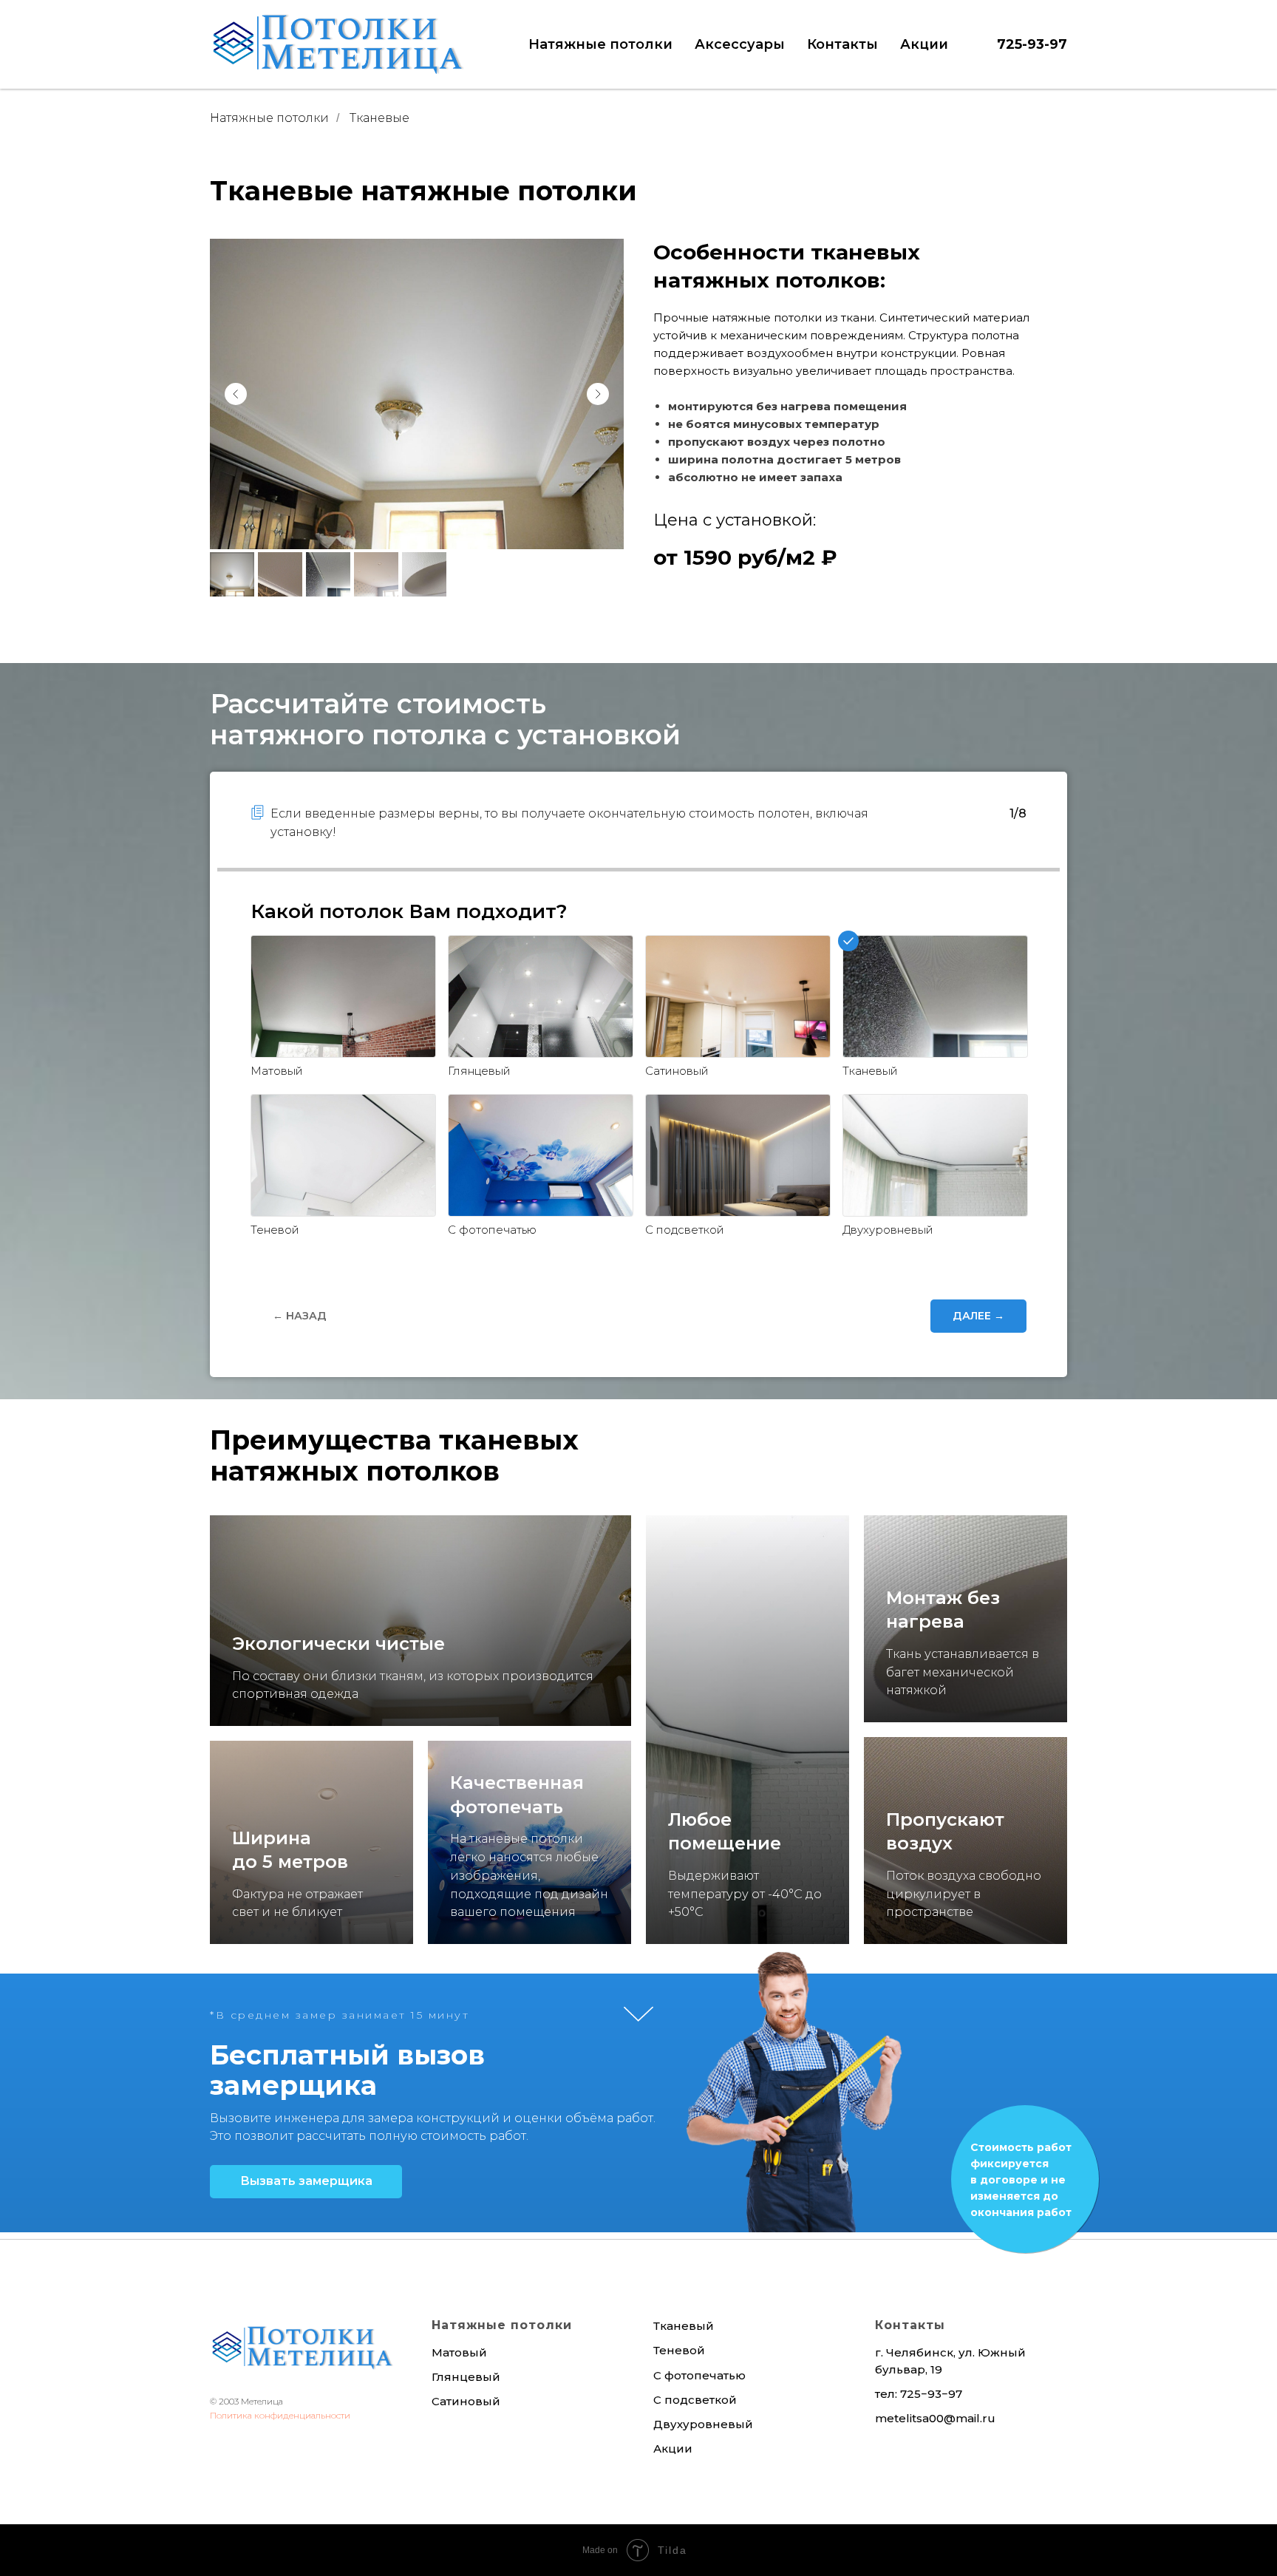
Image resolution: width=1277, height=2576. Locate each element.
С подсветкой (695, 2400)
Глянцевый (466, 2377)
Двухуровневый (703, 2424)
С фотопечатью (699, 2375)
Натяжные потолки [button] (600, 44)
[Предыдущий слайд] (236, 394)
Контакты (842, 44)
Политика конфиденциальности (280, 2415)
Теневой (679, 2350)
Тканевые (379, 118)
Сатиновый (466, 2401)
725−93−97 (931, 2394)
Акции (924, 44)
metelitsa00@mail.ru (935, 2418)
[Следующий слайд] (598, 394)
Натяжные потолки (269, 118)
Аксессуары (740, 44)
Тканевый (684, 2326)
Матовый (459, 2352)
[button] (306, 2182)
